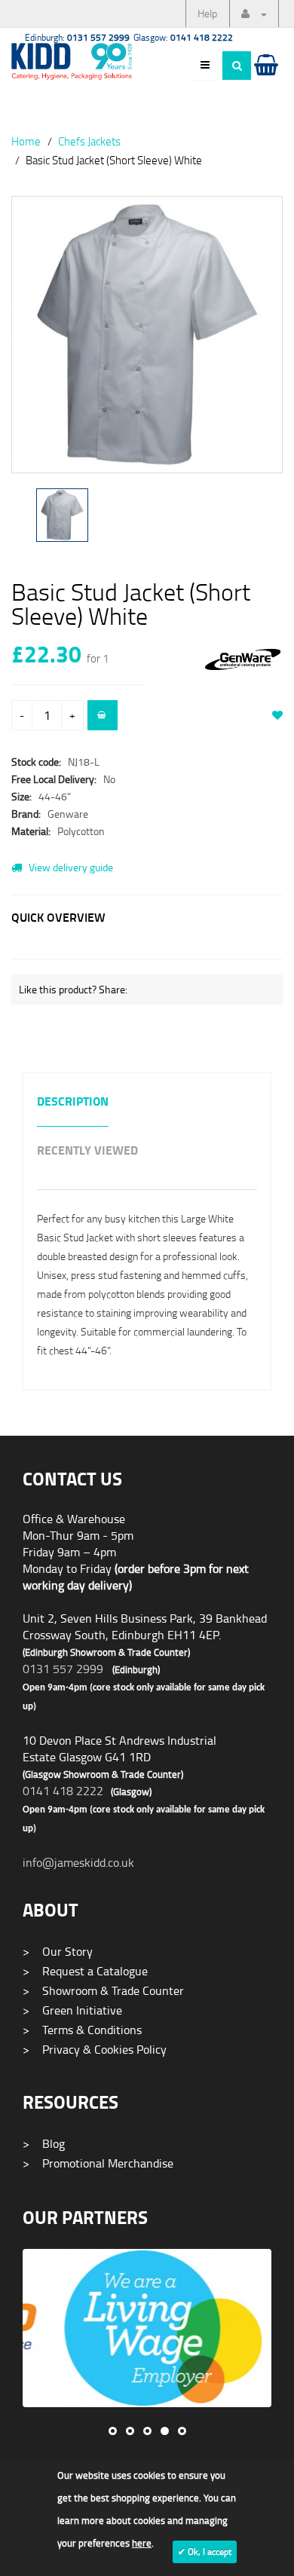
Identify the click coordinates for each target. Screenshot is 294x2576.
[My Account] (254, 14)
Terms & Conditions (82, 2030)
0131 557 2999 (63, 1669)
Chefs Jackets (89, 141)
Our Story (58, 1951)
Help (207, 13)
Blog (44, 2143)
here (142, 2543)
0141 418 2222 (63, 1791)
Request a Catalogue (85, 1971)
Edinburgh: (77, 37)
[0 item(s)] (265, 79)
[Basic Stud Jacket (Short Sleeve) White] (147, 335)
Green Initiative (72, 2010)
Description (73, 1102)
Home (26, 141)
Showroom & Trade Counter (103, 1990)
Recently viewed (87, 1151)
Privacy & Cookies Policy (95, 2049)
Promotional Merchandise (98, 2163)
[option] (147, 342)
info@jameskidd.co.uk (78, 1862)
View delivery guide (70, 867)
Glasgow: (183, 37)
